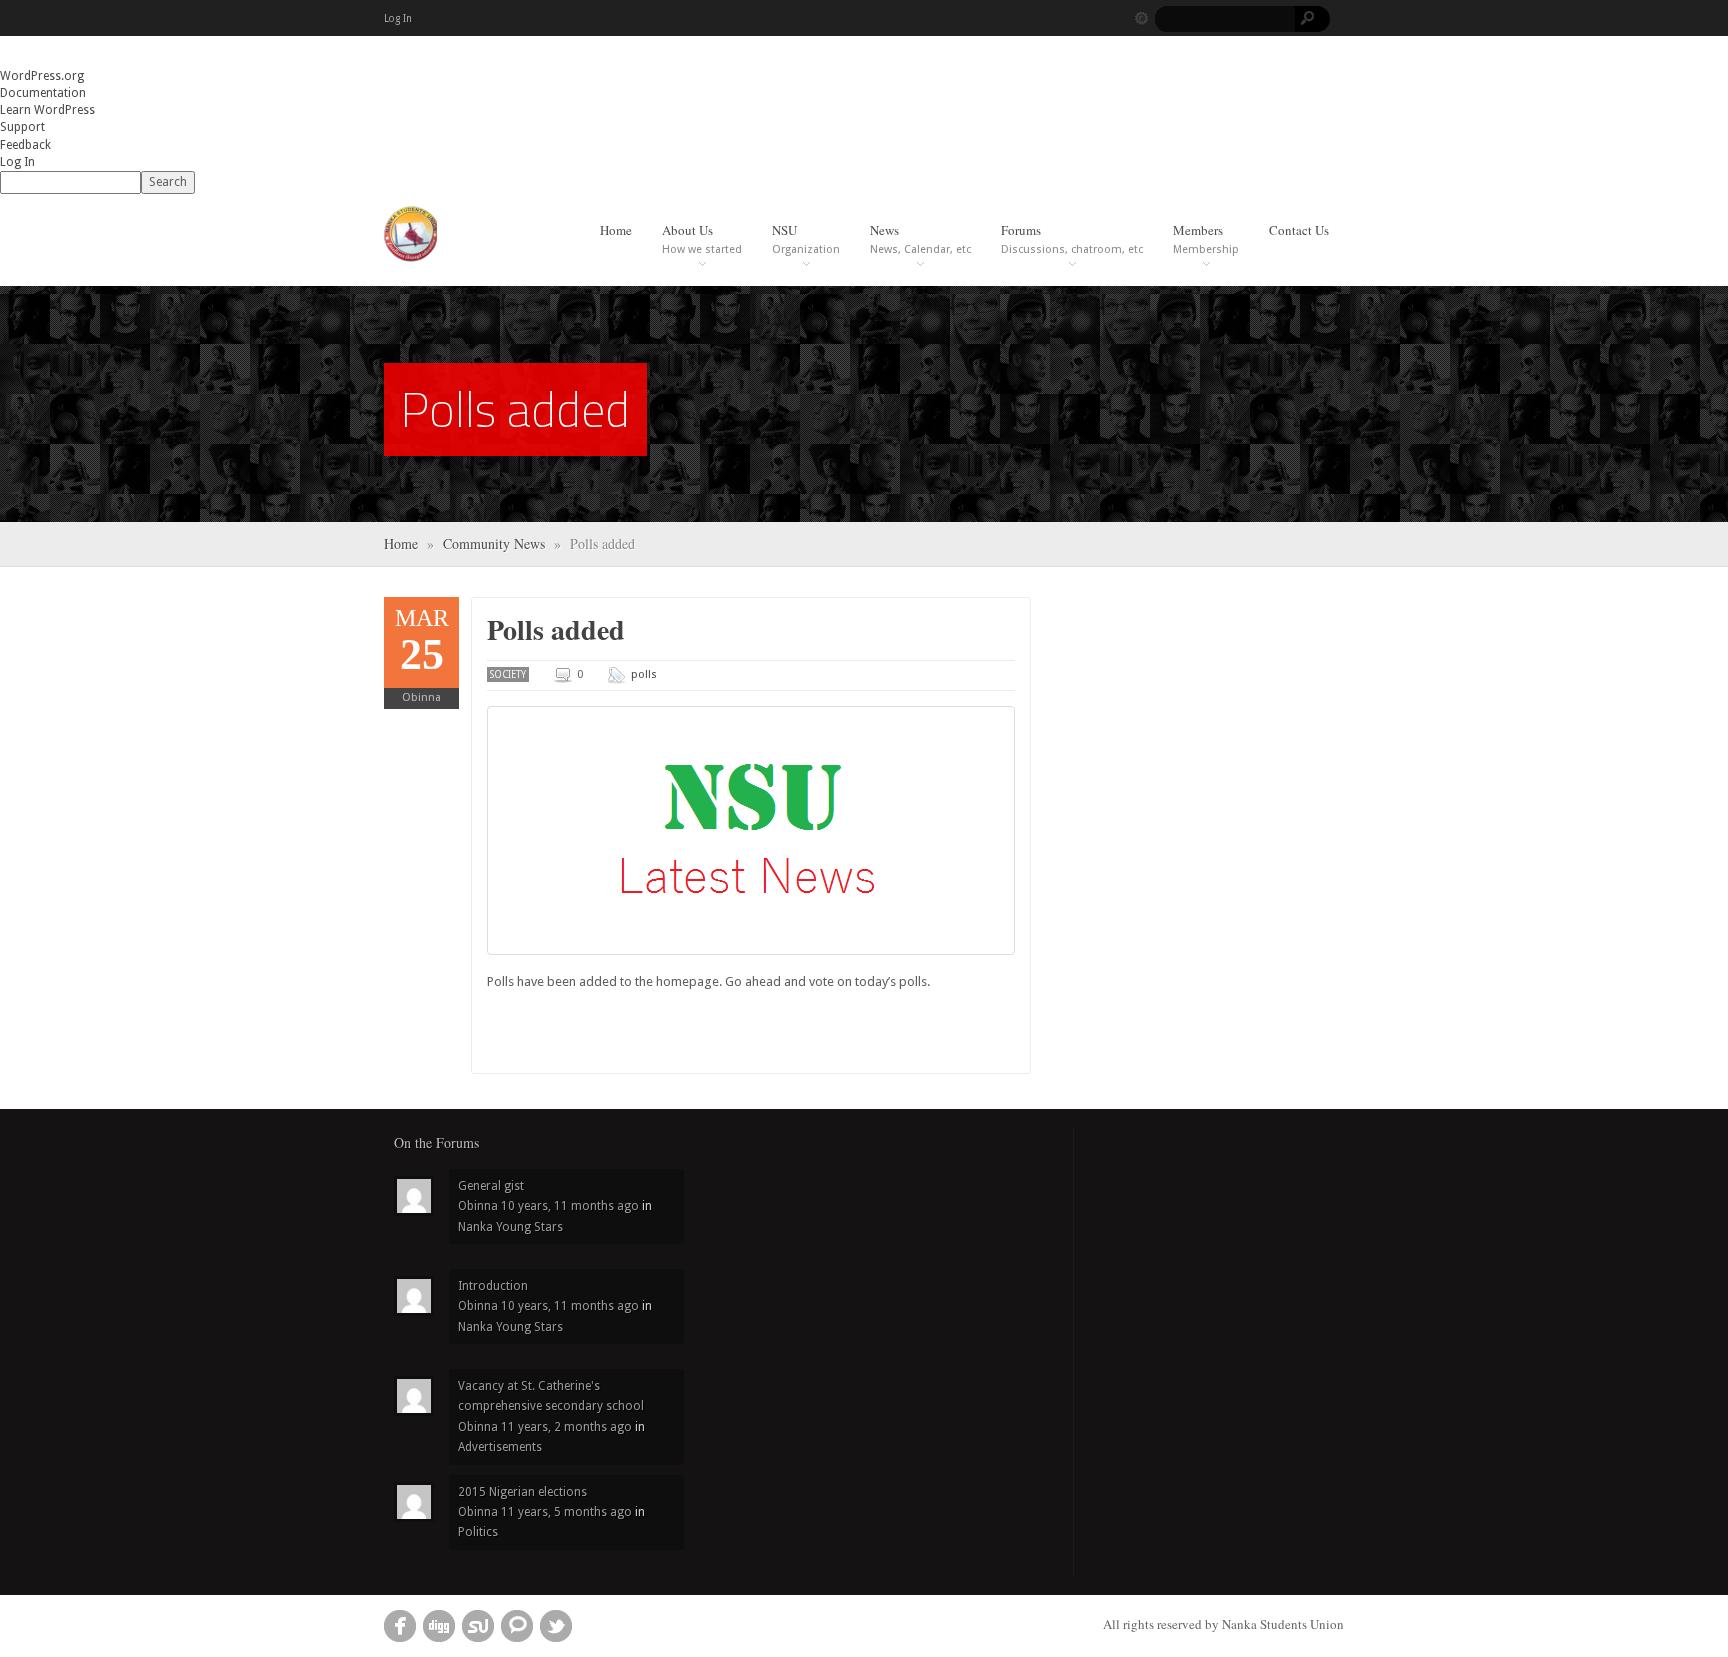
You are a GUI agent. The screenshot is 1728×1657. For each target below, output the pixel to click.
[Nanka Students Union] (410, 233)
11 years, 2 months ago (566, 1427)
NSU (806, 238)
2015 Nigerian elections (522, 1492)
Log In (398, 18)
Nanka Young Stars (510, 1227)
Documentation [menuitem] (43, 93)
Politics (478, 1532)
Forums (1072, 238)
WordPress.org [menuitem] (42, 76)
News (920, 238)
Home (616, 230)
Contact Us (1299, 230)
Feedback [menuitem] (25, 145)
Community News (494, 543)
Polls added (556, 629)
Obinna (421, 697)
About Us (702, 238)
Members (1206, 238)
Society (508, 674)
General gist (491, 1186)
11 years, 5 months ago (566, 1512)
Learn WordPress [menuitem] (47, 110)
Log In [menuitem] (17, 162)
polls (644, 674)
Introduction (493, 1286)
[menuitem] (864, 182)
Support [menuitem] (22, 127)
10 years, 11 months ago (570, 1206)
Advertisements (500, 1447)
